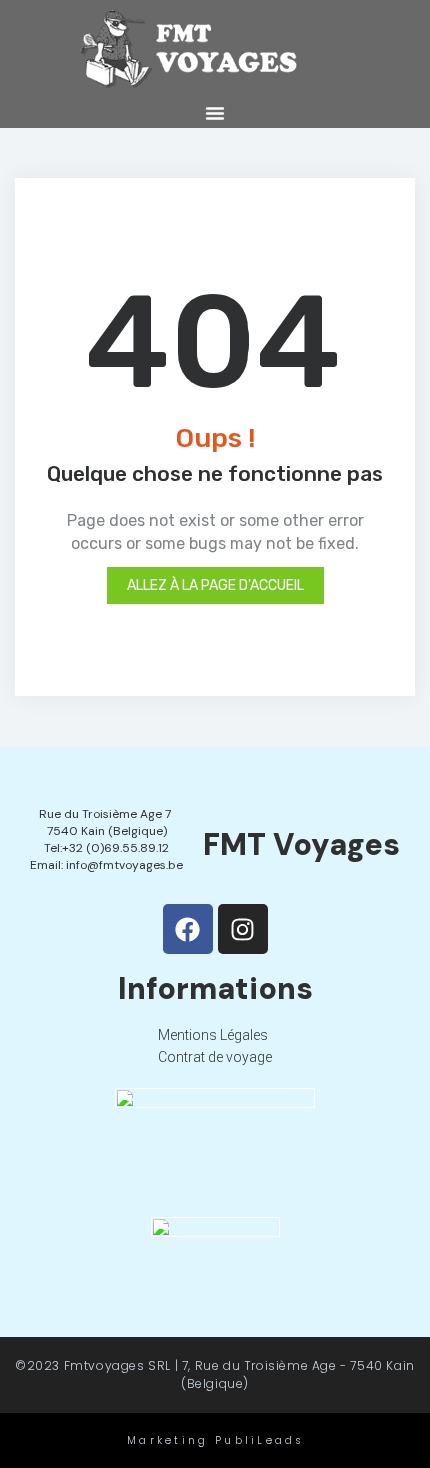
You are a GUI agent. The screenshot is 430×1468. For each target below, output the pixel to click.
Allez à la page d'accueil (215, 585)
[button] (215, 113)
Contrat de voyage (215, 1057)
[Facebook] (188, 929)
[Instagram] (243, 929)
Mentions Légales (213, 1035)
